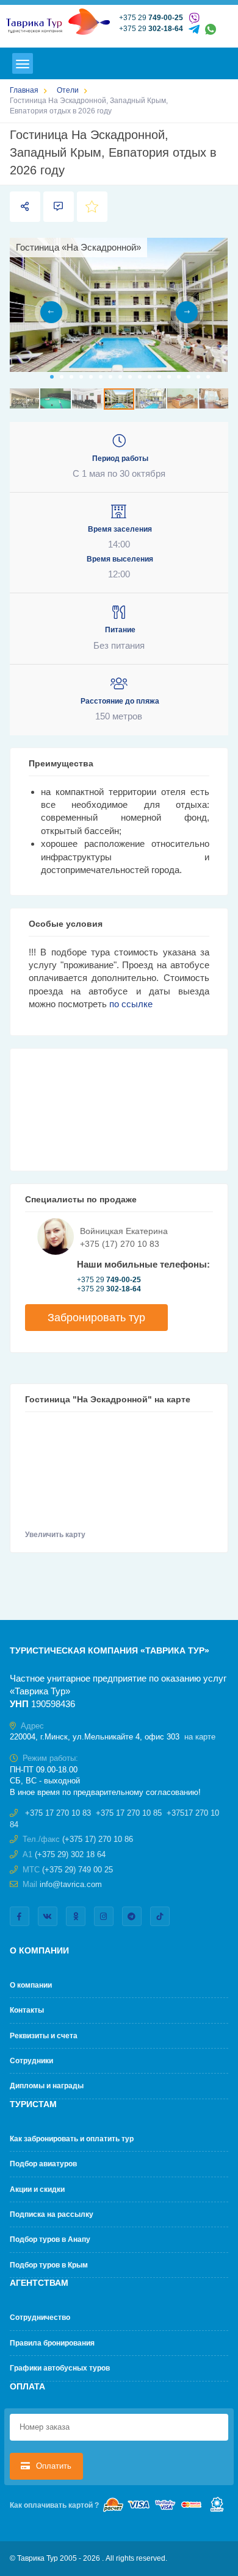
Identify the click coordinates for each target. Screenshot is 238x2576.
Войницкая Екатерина (124, 1231)
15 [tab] (189, 377)
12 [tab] (159, 377)
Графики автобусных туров (60, 2368)
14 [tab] (179, 377)
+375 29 (151, 18)
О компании (31, 1985)
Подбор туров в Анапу (50, 2239)
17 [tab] (208, 377)
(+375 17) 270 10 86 (98, 1839)
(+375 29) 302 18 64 (70, 1854)
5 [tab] (91, 377)
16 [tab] (198, 377)
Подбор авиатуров (43, 2164)
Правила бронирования (52, 2343)
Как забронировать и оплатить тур (72, 2139)
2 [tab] (62, 377)
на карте (200, 1737)
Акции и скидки (37, 2189)
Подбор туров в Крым (49, 2265)
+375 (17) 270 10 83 (120, 1244)
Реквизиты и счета (44, 2036)
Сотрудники (31, 2061)
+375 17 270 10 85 (129, 1813)
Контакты (27, 2010)
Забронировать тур (96, 1318)
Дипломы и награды (47, 2086)
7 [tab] (110, 377)
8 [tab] (120, 377)
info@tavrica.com (71, 1884)
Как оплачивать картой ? (54, 2505)
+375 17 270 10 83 (58, 1813)
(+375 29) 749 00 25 (78, 1870)
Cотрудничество (40, 2317)
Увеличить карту (56, 1535)
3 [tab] (71, 377)
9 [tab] (130, 377)
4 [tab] (81, 377)
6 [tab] (101, 377)
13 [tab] (169, 377)
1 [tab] (52, 377)
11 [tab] (150, 377)
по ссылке (131, 1004)
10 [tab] (140, 377)
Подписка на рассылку (52, 2214)
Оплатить (52, 2466)
